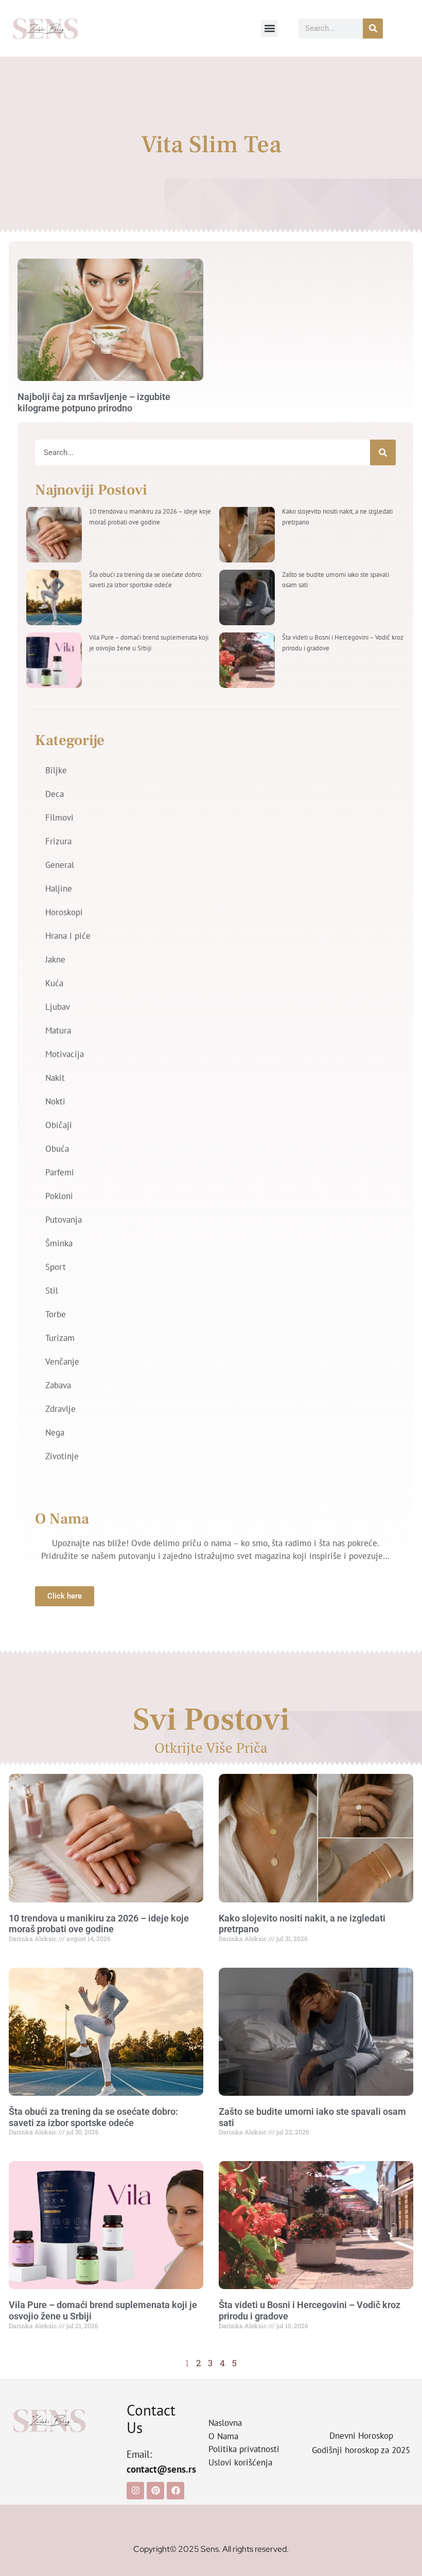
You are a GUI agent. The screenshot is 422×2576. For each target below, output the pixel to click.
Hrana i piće (68, 936)
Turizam (60, 1338)
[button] (269, 29)
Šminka (59, 1243)
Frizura (58, 841)
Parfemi (60, 1172)
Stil (52, 1291)
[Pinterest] (155, 2491)
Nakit (55, 1078)
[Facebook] (175, 2491)
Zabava (58, 1385)
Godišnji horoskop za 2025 (361, 2450)
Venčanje (62, 1362)
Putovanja (64, 1220)
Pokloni (59, 1196)
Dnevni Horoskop (361, 2436)
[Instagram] (135, 2491)
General (60, 865)
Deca (55, 794)
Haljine (59, 888)
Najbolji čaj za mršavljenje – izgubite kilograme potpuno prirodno (94, 402)
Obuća (57, 1149)
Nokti (55, 1101)
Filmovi (59, 818)
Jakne (55, 959)
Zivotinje (62, 1456)
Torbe (56, 1314)
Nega (55, 1432)
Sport (56, 1267)
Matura (58, 1030)
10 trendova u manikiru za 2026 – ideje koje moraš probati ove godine (99, 1924)
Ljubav (58, 1007)
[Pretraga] (373, 29)
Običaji (59, 1125)
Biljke (56, 770)
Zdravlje (60, 1409)
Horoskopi (64, 912)
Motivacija (65, 1054)
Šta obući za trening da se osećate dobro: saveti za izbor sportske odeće (93, 2117)
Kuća (54, 983)
